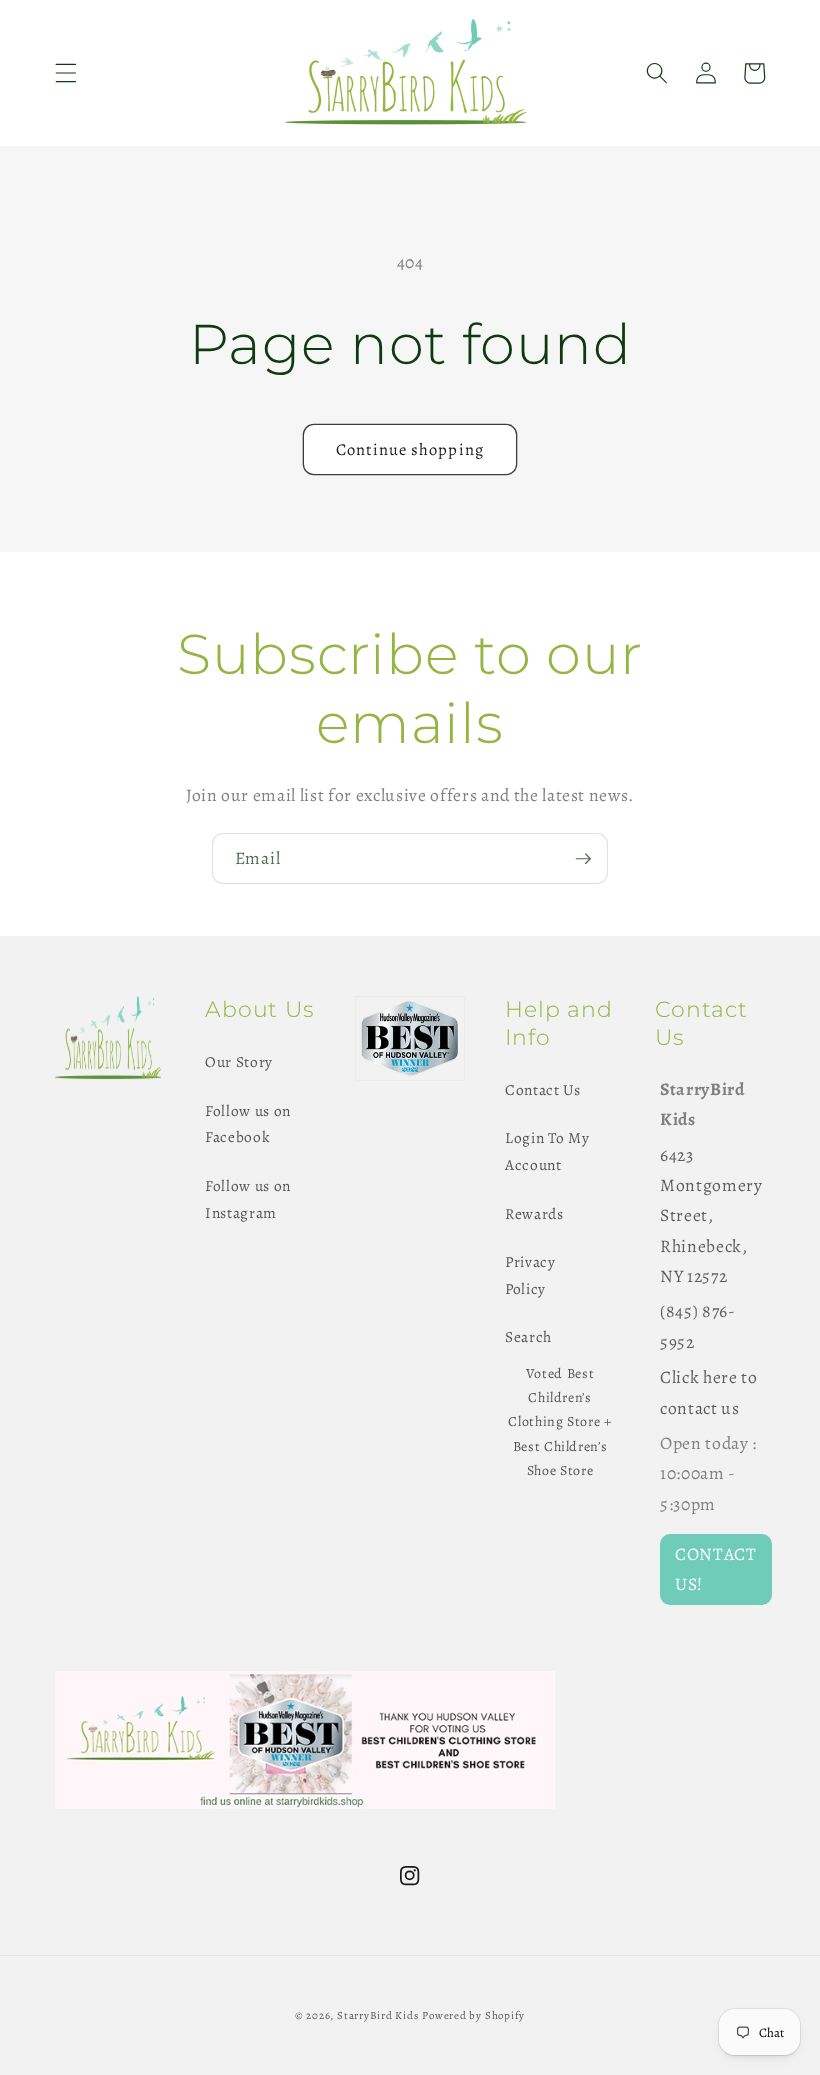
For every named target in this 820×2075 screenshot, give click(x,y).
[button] (66, 73)
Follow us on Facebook (248, 1124)
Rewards (534, 1213)
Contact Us (543, 1089)
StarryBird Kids (378, 2015)
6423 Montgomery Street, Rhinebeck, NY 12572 (711, 1216)
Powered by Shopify (473, 2015)
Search (528, 1336)
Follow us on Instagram (248, 1199)
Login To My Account (547, 1151)
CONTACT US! (716, 1569)
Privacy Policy (530, 1275)
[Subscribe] (583, 859)
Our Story (239, 1061)
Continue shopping (410, 449)
